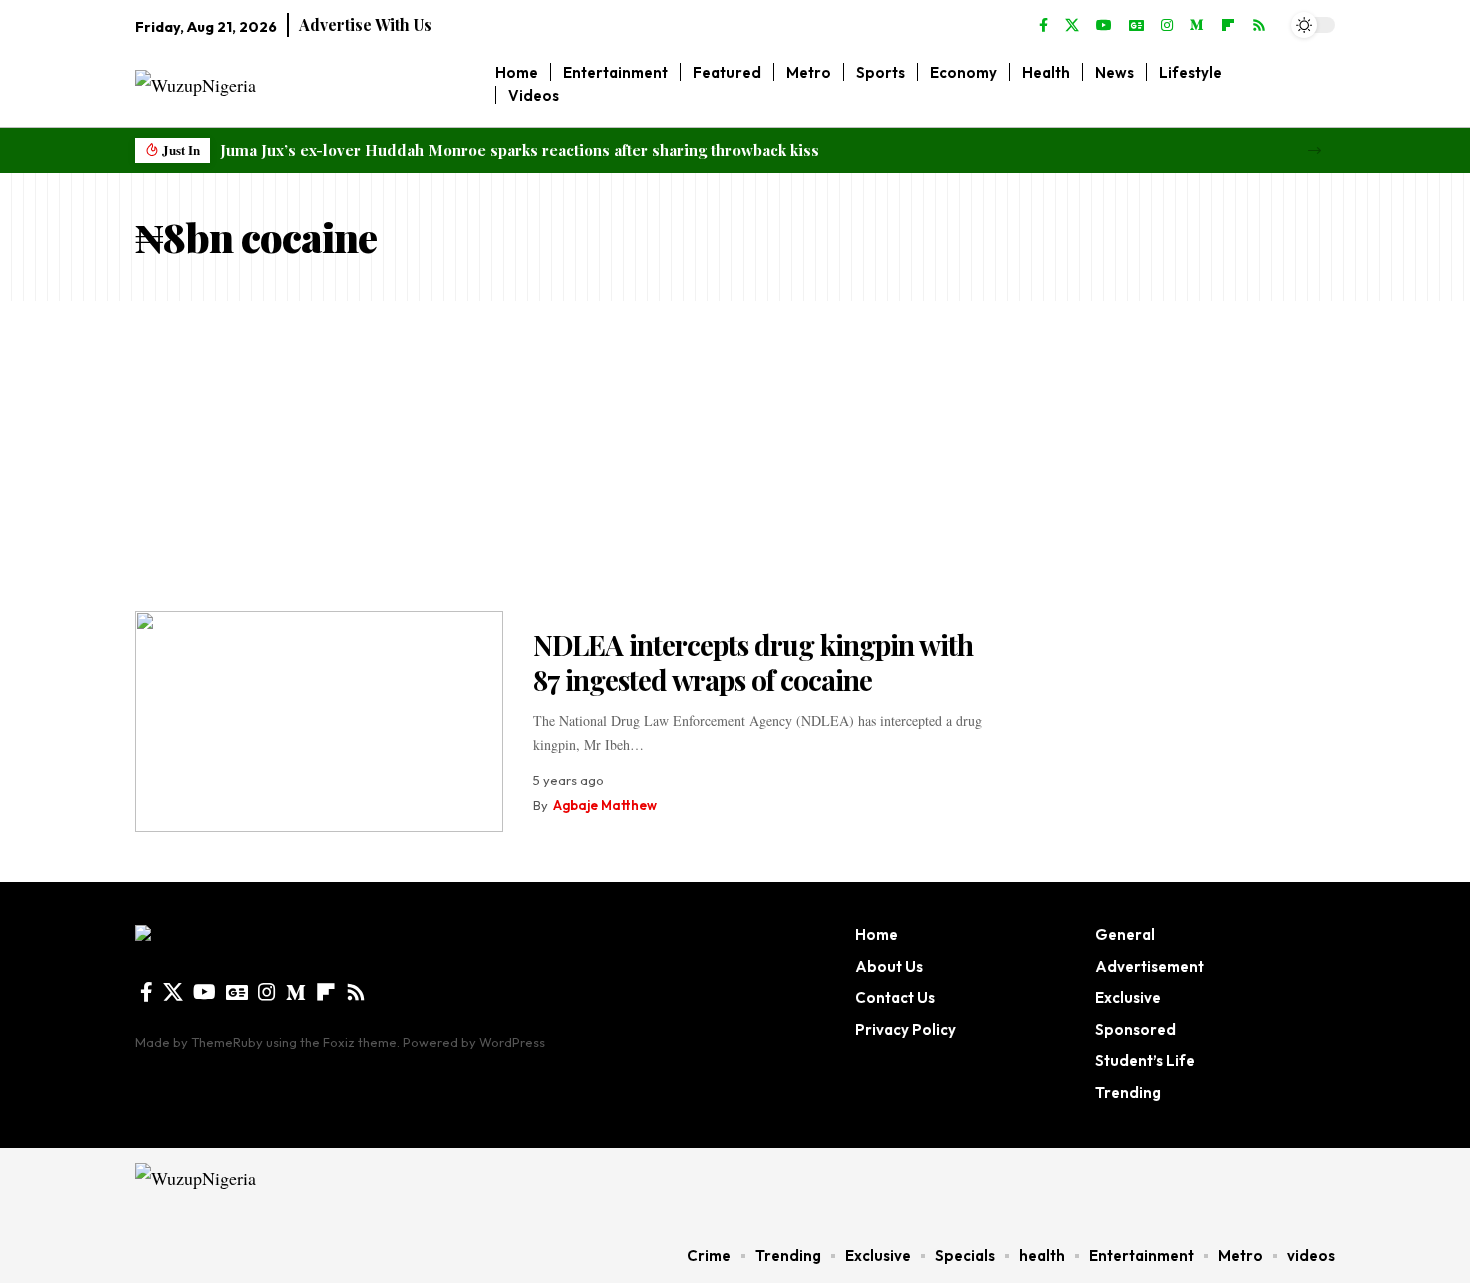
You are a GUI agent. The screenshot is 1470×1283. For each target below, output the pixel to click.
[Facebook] (1043, 26)
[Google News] (1136, 26)
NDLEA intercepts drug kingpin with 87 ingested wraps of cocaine (753, 662)
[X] (1072, 26)
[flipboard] (1228, 26)
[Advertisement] (735, 451)
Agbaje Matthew (605, 805)
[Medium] (1197, 26)
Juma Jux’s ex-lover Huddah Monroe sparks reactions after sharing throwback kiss (519, 150)
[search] (1320, 84)
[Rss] (1259, 26)
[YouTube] (1104, 26)
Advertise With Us (365, 24)
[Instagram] (1167, 26)
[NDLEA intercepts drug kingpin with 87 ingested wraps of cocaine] (319, 721)
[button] (1314, 150)
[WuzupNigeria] (261, 1188)
